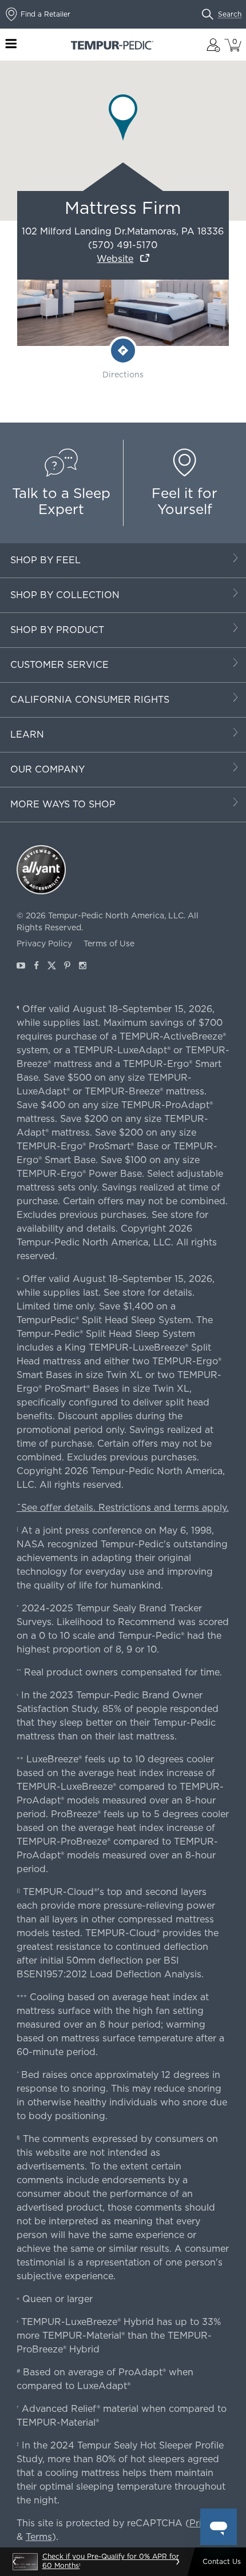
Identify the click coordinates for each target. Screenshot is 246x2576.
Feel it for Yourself (184, 501)
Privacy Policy (44, 943)
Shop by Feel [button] (45, 560)
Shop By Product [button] (57, 630)
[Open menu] (11, 45)
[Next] (177, 2562)
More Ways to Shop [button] (63, 804)
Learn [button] (27, 734)
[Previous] (15, 2562)
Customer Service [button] (59, 665)
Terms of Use (109, 943)
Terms (39, 2537)
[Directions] (123, 351)
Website (115, 259)
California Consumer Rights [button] (90, 700)
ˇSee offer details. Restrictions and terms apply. (123, 1508)
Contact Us (222, 2561)
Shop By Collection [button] (65, 595)
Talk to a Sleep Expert (61, 501)
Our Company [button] (47, 769)
